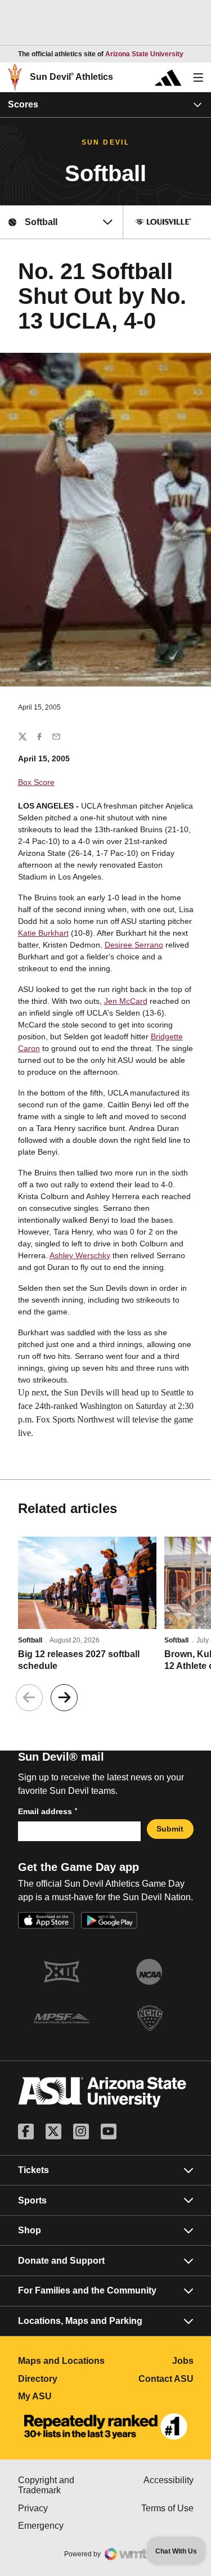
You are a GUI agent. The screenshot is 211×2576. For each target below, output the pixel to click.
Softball (30, 1640)
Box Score (36, 782)
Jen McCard (126, 1001)
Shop (30, 2230)
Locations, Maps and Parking (80, 2321)
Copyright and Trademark (62, 2485)
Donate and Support (61, 2261)
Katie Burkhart (43, 933)
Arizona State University (144, 54)
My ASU (62, 2396)
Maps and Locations (62, 2361)
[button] (64, 1698)
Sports (32, 2200)
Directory (62, 2379)
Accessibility (169, 2480)
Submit (170, 1829)
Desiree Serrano (134, 945)
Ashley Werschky (80, 1255)
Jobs (183, 2361)
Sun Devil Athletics (71, 77)
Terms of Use (167, 2508)
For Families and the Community (87, 2290)
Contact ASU (166, 2379)
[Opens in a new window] (106, 2427)
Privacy (62, 2508)
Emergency (62, 2526)
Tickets (33, 2170)
